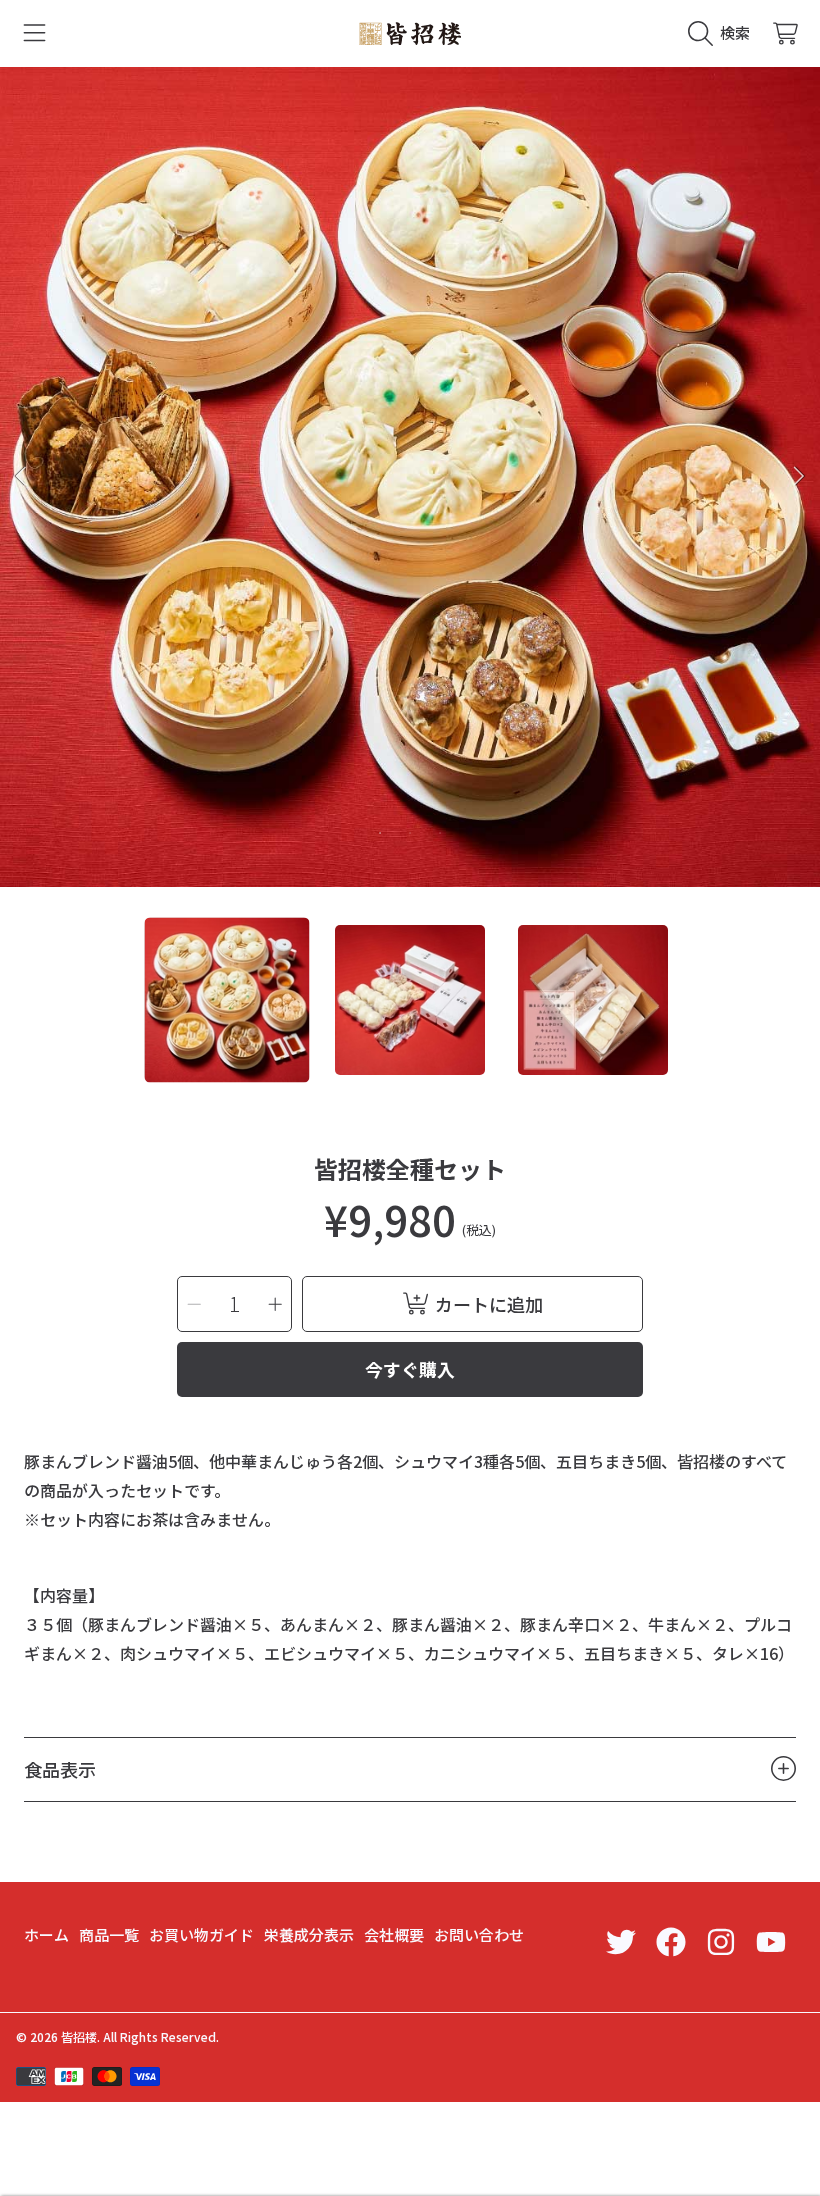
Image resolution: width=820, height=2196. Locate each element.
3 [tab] (440, 833)
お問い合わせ (479, 1934)
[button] (35, 33)
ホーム (46, 1934)
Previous (21, 477)
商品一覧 (109, 1934)
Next (799, 477)
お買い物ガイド (201, 1934)
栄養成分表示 (309, 1934)
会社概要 (394, 1934)
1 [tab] (380, 833)
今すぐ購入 (410, 1369)
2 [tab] (410, 833)
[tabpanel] (410, 477)
